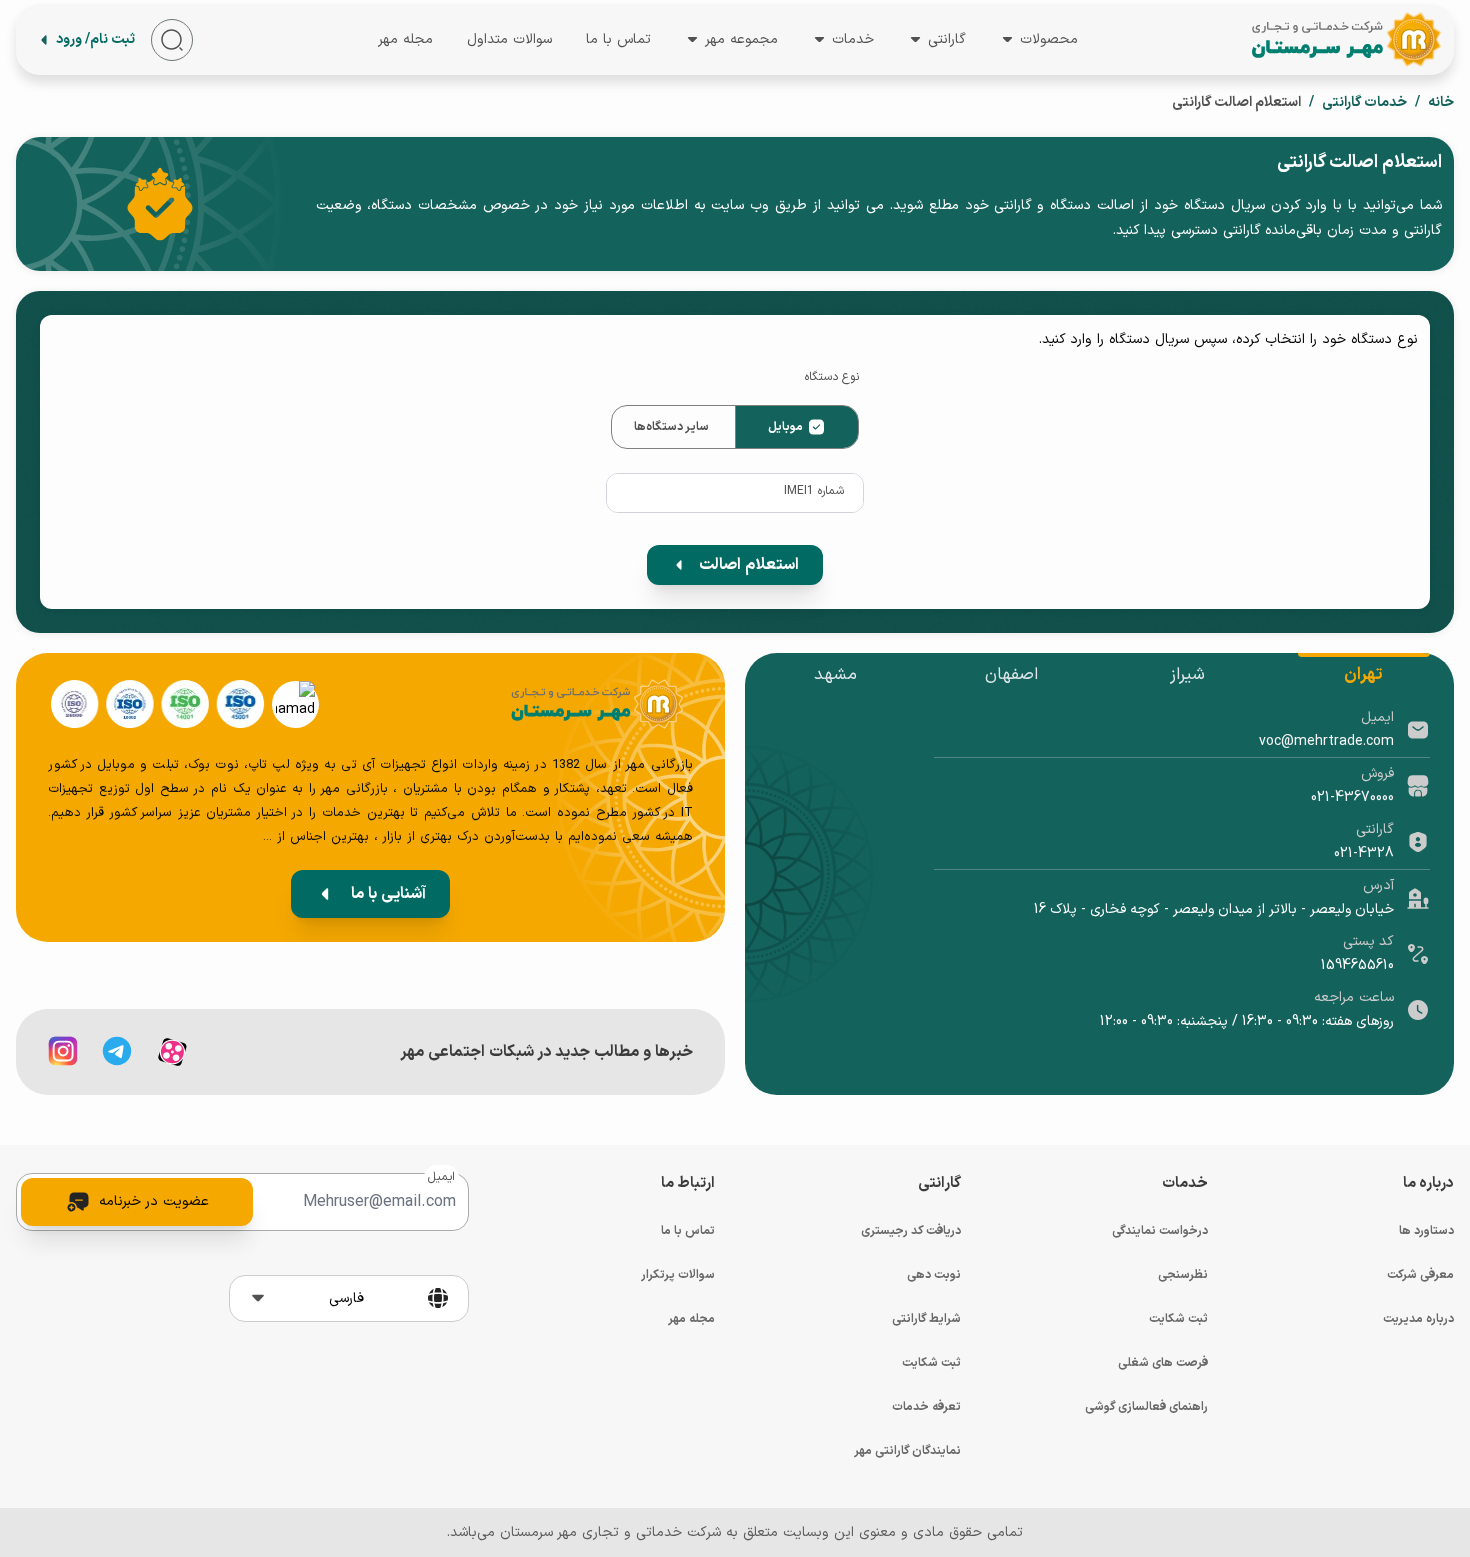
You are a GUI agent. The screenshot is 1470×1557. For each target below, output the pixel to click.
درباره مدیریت (1418, 1319)
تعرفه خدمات (926, 1407)
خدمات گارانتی (1364, 102)
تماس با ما (618, 38)
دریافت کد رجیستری (911, 1231)
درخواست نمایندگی (1160, 1231)
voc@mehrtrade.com (1326, 741)
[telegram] (117, 1051)
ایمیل (441, 1177)
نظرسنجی (1183, 1275)
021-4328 (1364, 853)
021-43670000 (1352, 797)
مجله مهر (405, 41)
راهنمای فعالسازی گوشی (1146, 1407)
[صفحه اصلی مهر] (1344, 39)
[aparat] (172, 1052)
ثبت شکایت (1178, 1319)
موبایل (785, 427)
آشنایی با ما (388, 894)
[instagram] (63, 1051)
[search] (172, 40)
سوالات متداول (509, 38)
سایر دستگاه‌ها (671, 427)
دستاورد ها (1426, 1231)
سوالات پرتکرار (678, 1275)
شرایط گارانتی (926, 1319)
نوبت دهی (934, 1275)
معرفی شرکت (1420, 1275)
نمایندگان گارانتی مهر (907, 1451)
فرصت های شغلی (1163, 1363)
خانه (1441, 102)
